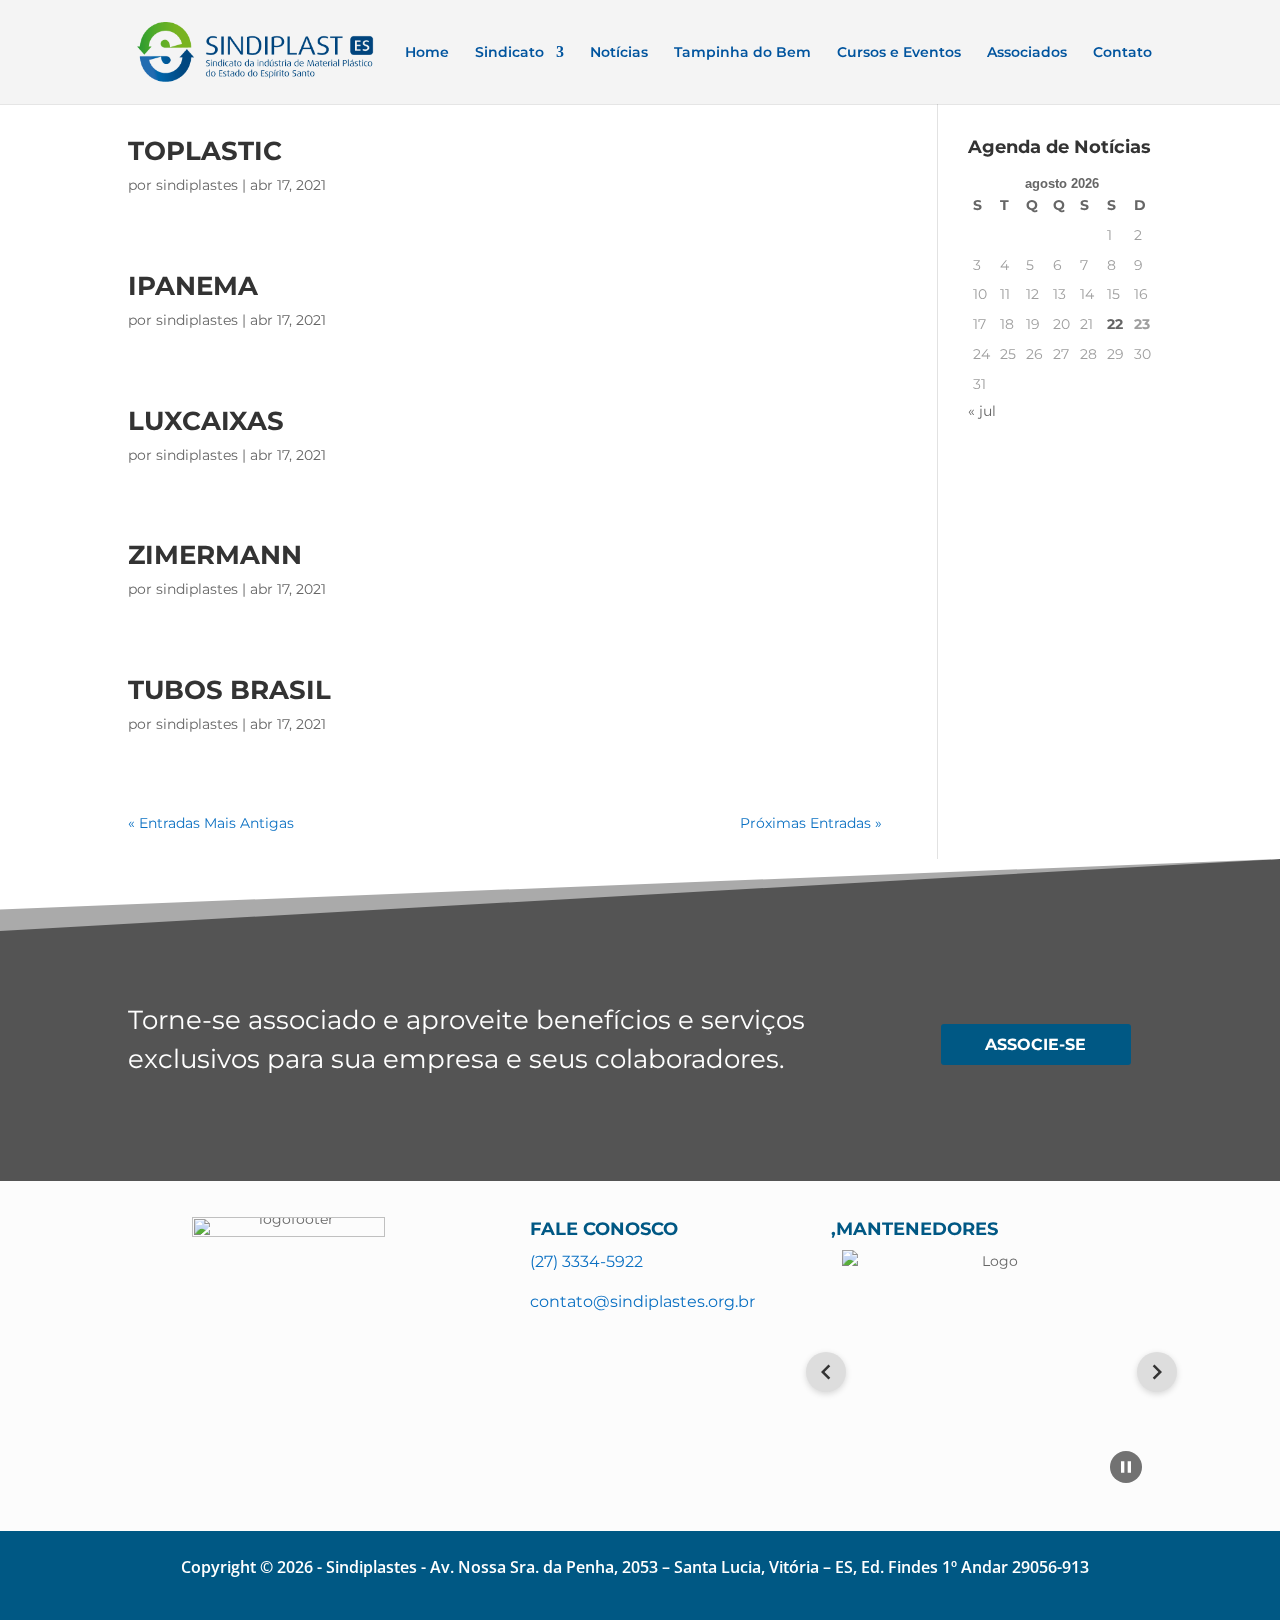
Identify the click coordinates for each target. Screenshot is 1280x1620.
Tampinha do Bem (742, 53)
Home (427, 53)
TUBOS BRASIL (229, 690)
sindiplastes (197, 185)
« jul (982, 411)
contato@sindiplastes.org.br (642, 1301)
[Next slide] (1157, 1372)
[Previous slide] (826, 1372)
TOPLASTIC (205, 151)
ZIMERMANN (215, 555)
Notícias (619, 53)
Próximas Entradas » (811, 823)
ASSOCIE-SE (1035, 1044)
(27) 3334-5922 (586, 1261)
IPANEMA (193, 286)
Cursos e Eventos (899, 53)
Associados (1027, 53)
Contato (1122, 53)
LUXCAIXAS (206, 421)
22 (1115, 324)
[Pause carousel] (1126, 1467)
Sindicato (509, 53)
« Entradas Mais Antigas (211, 823)
